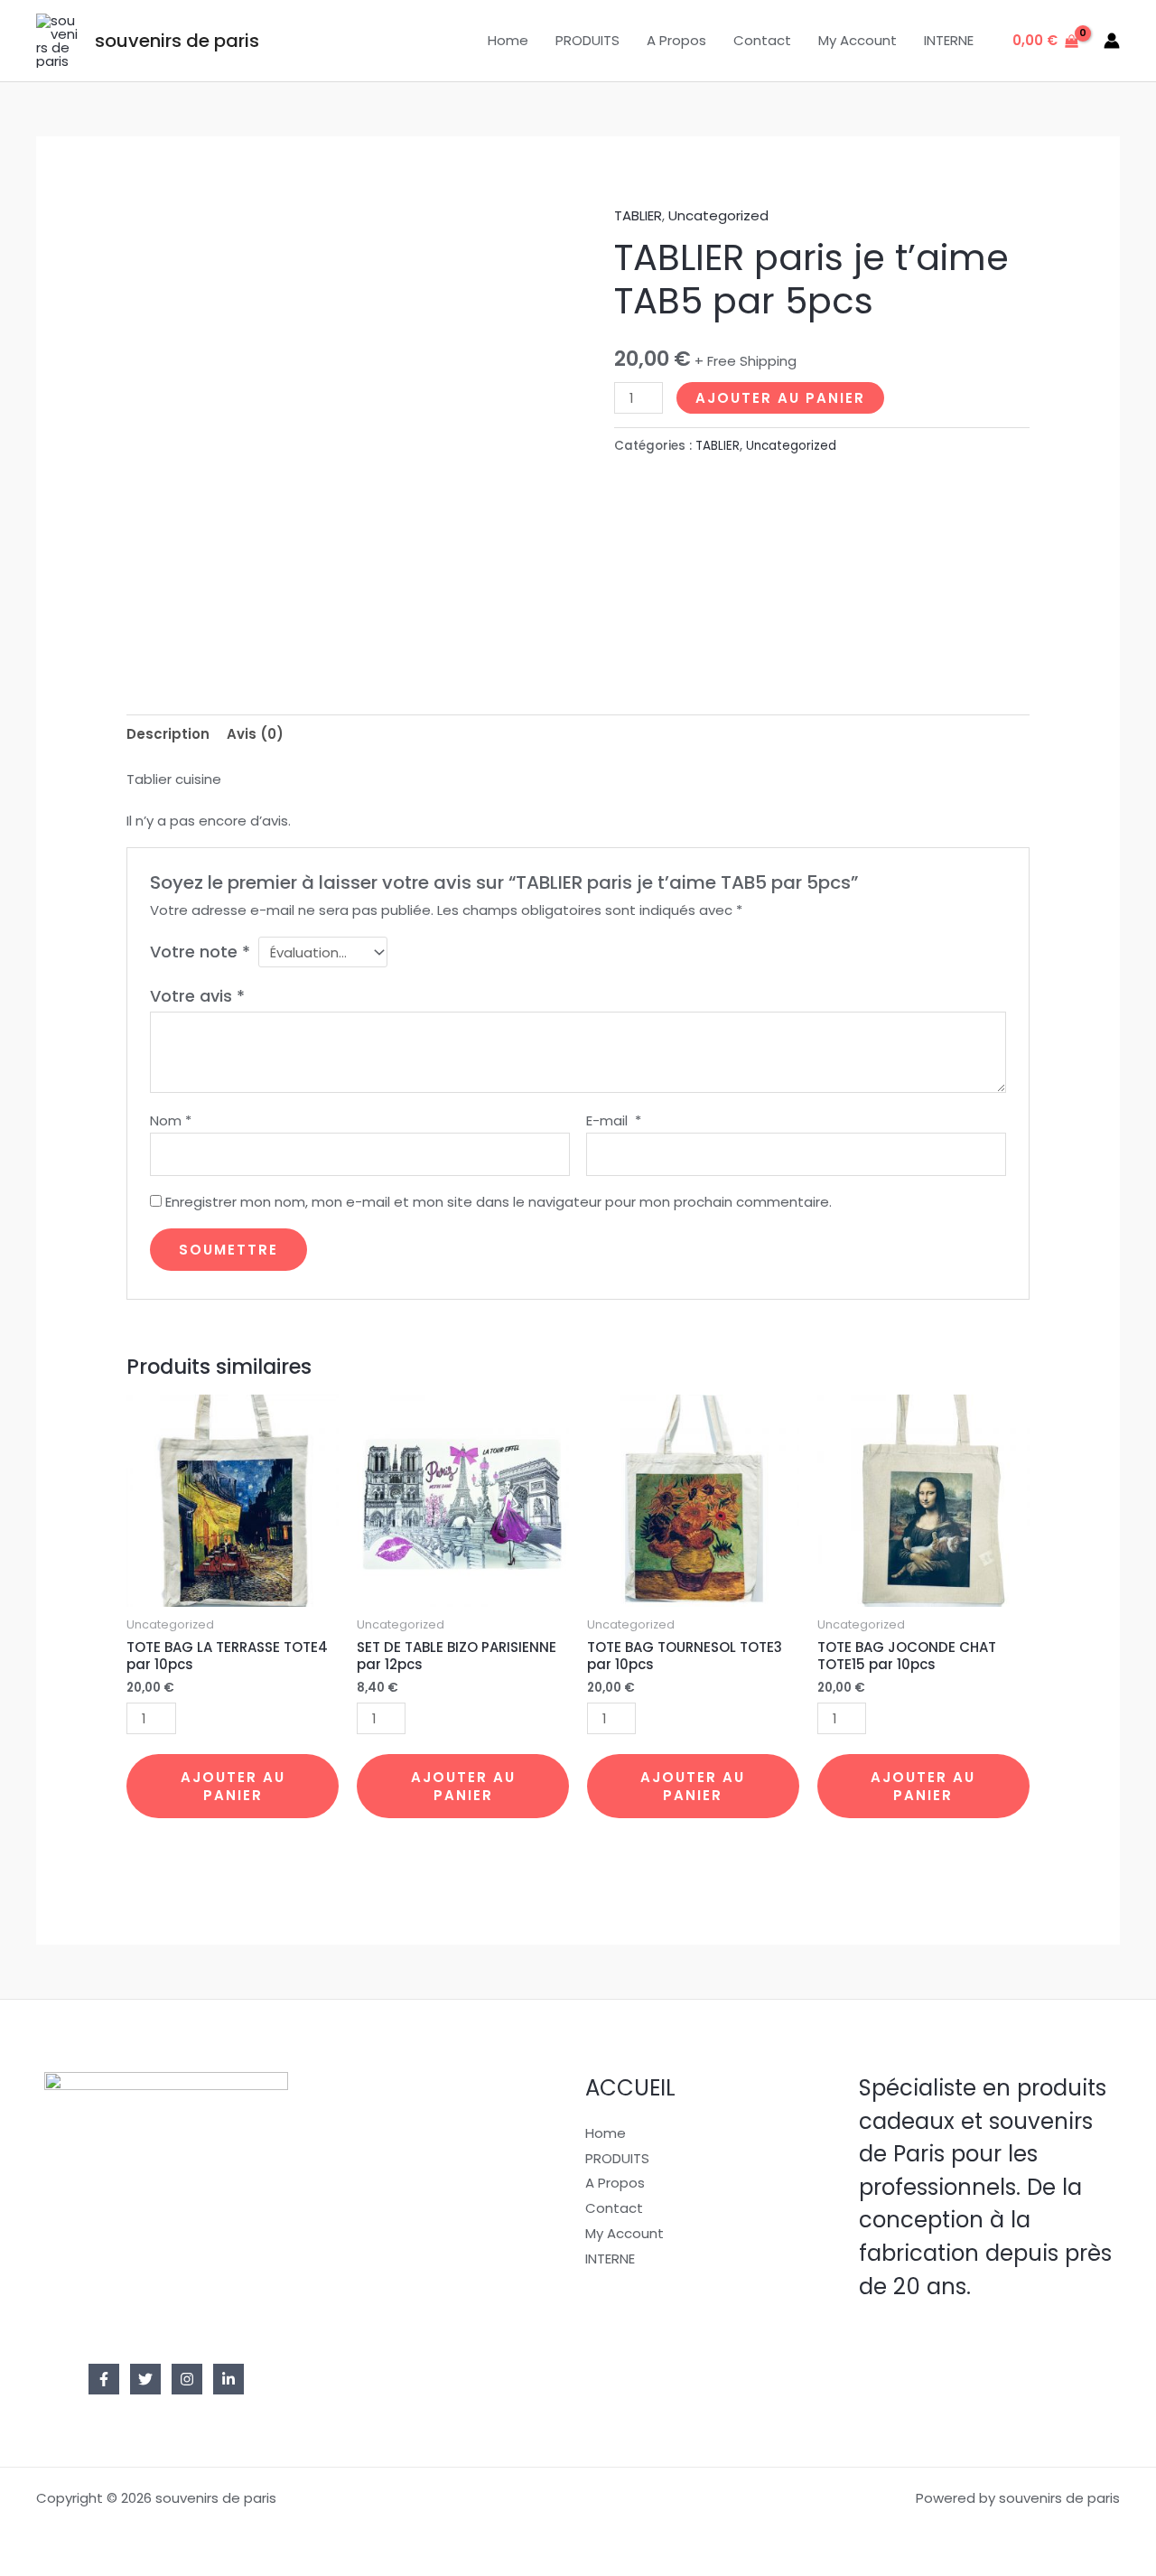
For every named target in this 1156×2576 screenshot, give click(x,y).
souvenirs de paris (177, 41)
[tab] (168, 734)
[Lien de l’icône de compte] (1112, 41)
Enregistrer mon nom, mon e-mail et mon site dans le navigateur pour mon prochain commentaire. (499, 1202)
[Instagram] (187, 2379)
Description (168, 734)
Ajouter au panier (780, 398)
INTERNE (949, 40)
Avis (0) (255, 734)
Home (508, 40)
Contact (762, 40)
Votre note (200, 952)
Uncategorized (718, 215)
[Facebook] (104, 2379)
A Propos (676, 40)
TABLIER (638, 215)
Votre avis (197, 996)
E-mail (614, 1120)
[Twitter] (145, 2379)
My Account (858, 40)
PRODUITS (587, 40)
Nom (171, 1120)
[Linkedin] (228, 2379)
